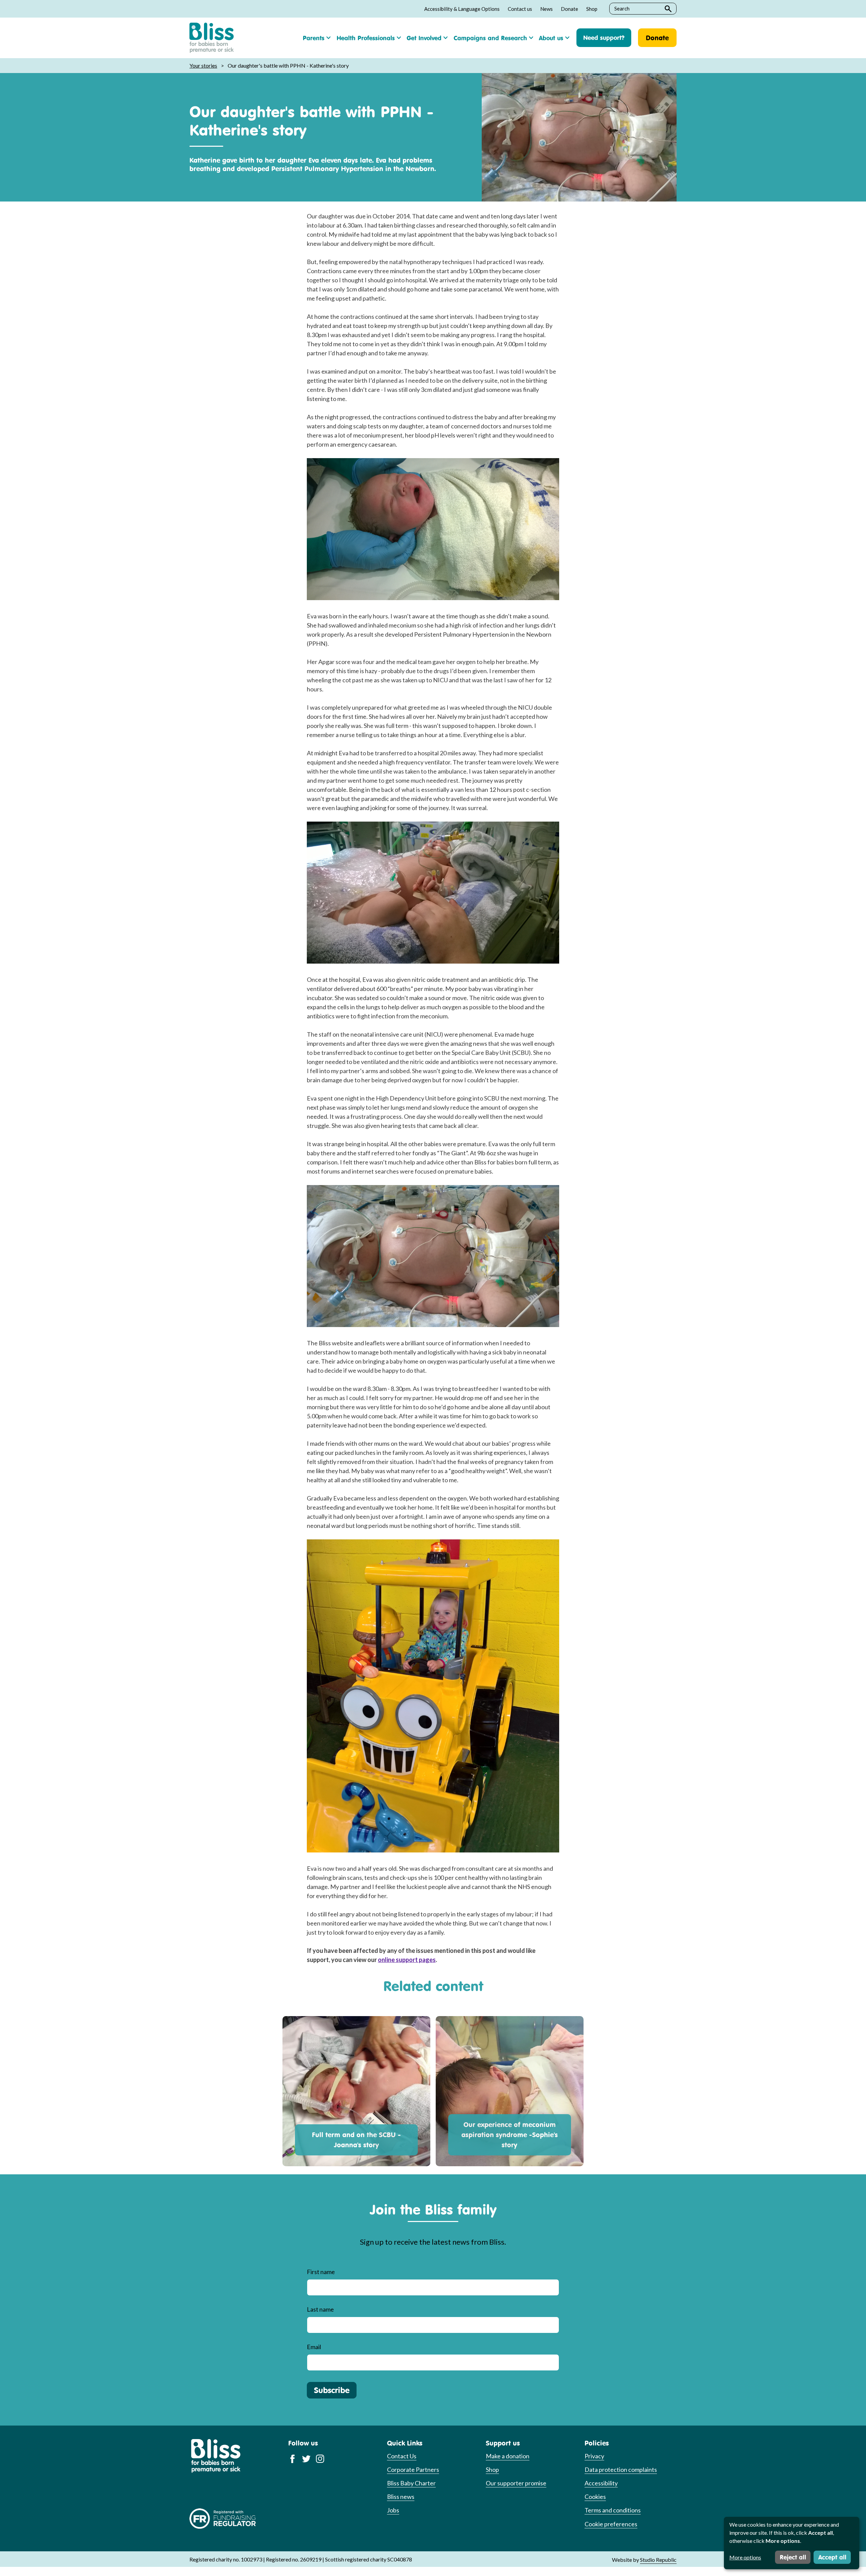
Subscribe (332, 2390)
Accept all (832, 2557)
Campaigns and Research (490, 38)
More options (745, 2557)
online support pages (407, 1960)
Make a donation (508, 2456)
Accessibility (601, 2483)
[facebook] (292, 2458)
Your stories (203, 65)
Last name (320, 2309)
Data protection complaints (621, 2469)
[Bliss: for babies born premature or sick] (212, 38)
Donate (569, 9)
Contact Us (402, 2456)
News (546, 9)
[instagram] (320, 2458)
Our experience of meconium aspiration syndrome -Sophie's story (510, 2135)
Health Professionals (366, 38)
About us (551, 38)
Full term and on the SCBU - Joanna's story (356, 2140)
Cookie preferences (611, 2524)
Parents (314, 38)
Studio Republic (658, 2560)
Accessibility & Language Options (462, 9)
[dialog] (792, 2543)
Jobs (393, 2510)
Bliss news (401, 2497)
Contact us (520, 9)
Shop (592, 9)
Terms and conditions (613, 2510)
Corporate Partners (413, 2469)
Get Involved (424, 38)
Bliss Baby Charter (411, 2483)
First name (321, 2272)
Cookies (595, 2497)
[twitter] (306, 2458)
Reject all (793, 2557)
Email (314, 2347)
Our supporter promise (516, 2483)
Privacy (594, 2456)
